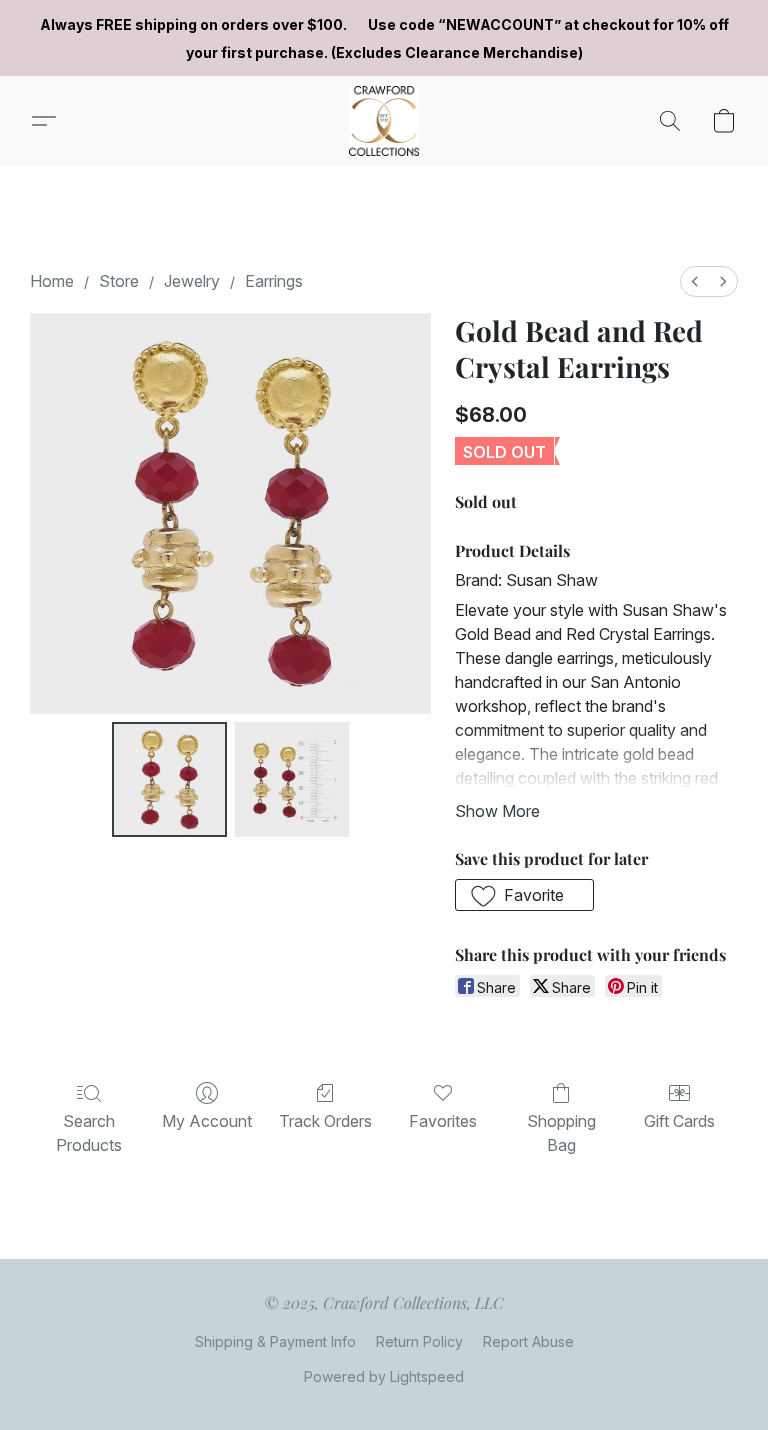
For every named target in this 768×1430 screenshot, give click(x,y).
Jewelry (192, 281)
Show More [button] (497, 811)
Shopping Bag (561, 1133)
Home (52, 281)
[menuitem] (695, 281)
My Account (207, 1121)
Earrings (274, 281)
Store (119, 281)
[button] (384, 121)
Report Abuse (528, 1341)
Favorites (443, 1121)
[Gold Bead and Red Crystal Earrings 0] (169, 779)
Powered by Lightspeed (384, 1376)
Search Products (89, 1133)
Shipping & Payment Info (275, 1341)
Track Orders (325, 1121)
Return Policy (419, 1341)
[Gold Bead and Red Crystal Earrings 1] (292, 779)
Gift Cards (679, 1121)
